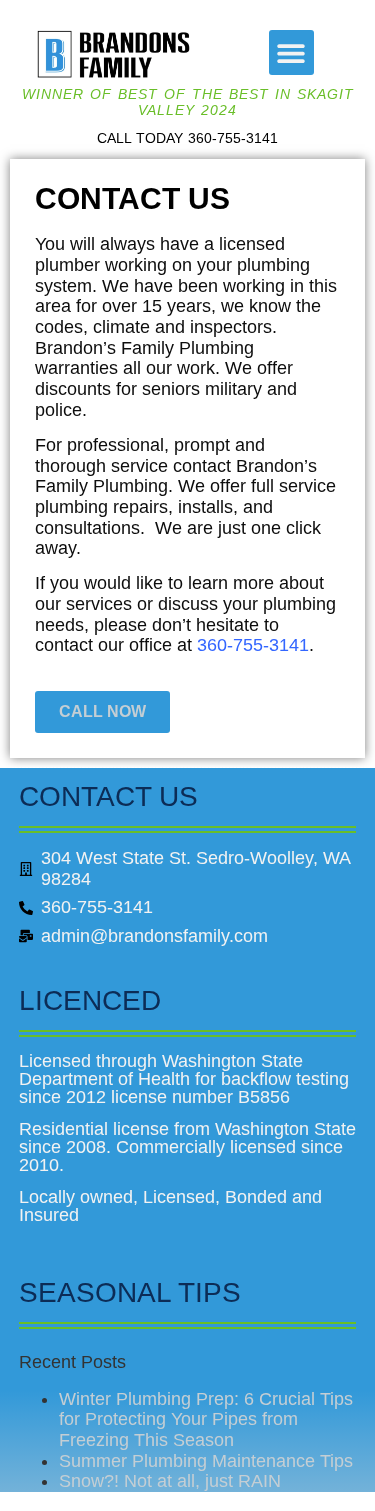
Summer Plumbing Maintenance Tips (206, 1461)
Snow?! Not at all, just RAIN (170, 1481)
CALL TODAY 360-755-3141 (187, 138)
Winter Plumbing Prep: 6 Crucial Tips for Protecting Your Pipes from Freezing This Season (206, 1419)
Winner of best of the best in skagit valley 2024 (188, 102)
